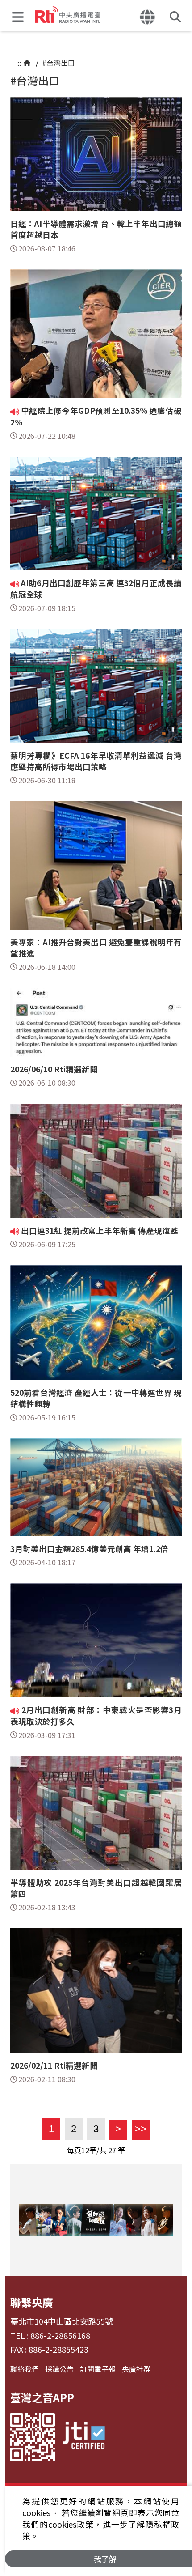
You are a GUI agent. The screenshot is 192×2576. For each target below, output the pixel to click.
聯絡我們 (25, 2369)
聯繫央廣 (32, 2302)
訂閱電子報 (98, 2369)
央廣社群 (136, 2369)
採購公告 (59, 2369)
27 (112, 2150)
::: (19, 63)
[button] (20, 16)
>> (139, 2129)
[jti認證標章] (84, 2437)
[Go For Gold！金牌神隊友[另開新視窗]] (96, 2220)
